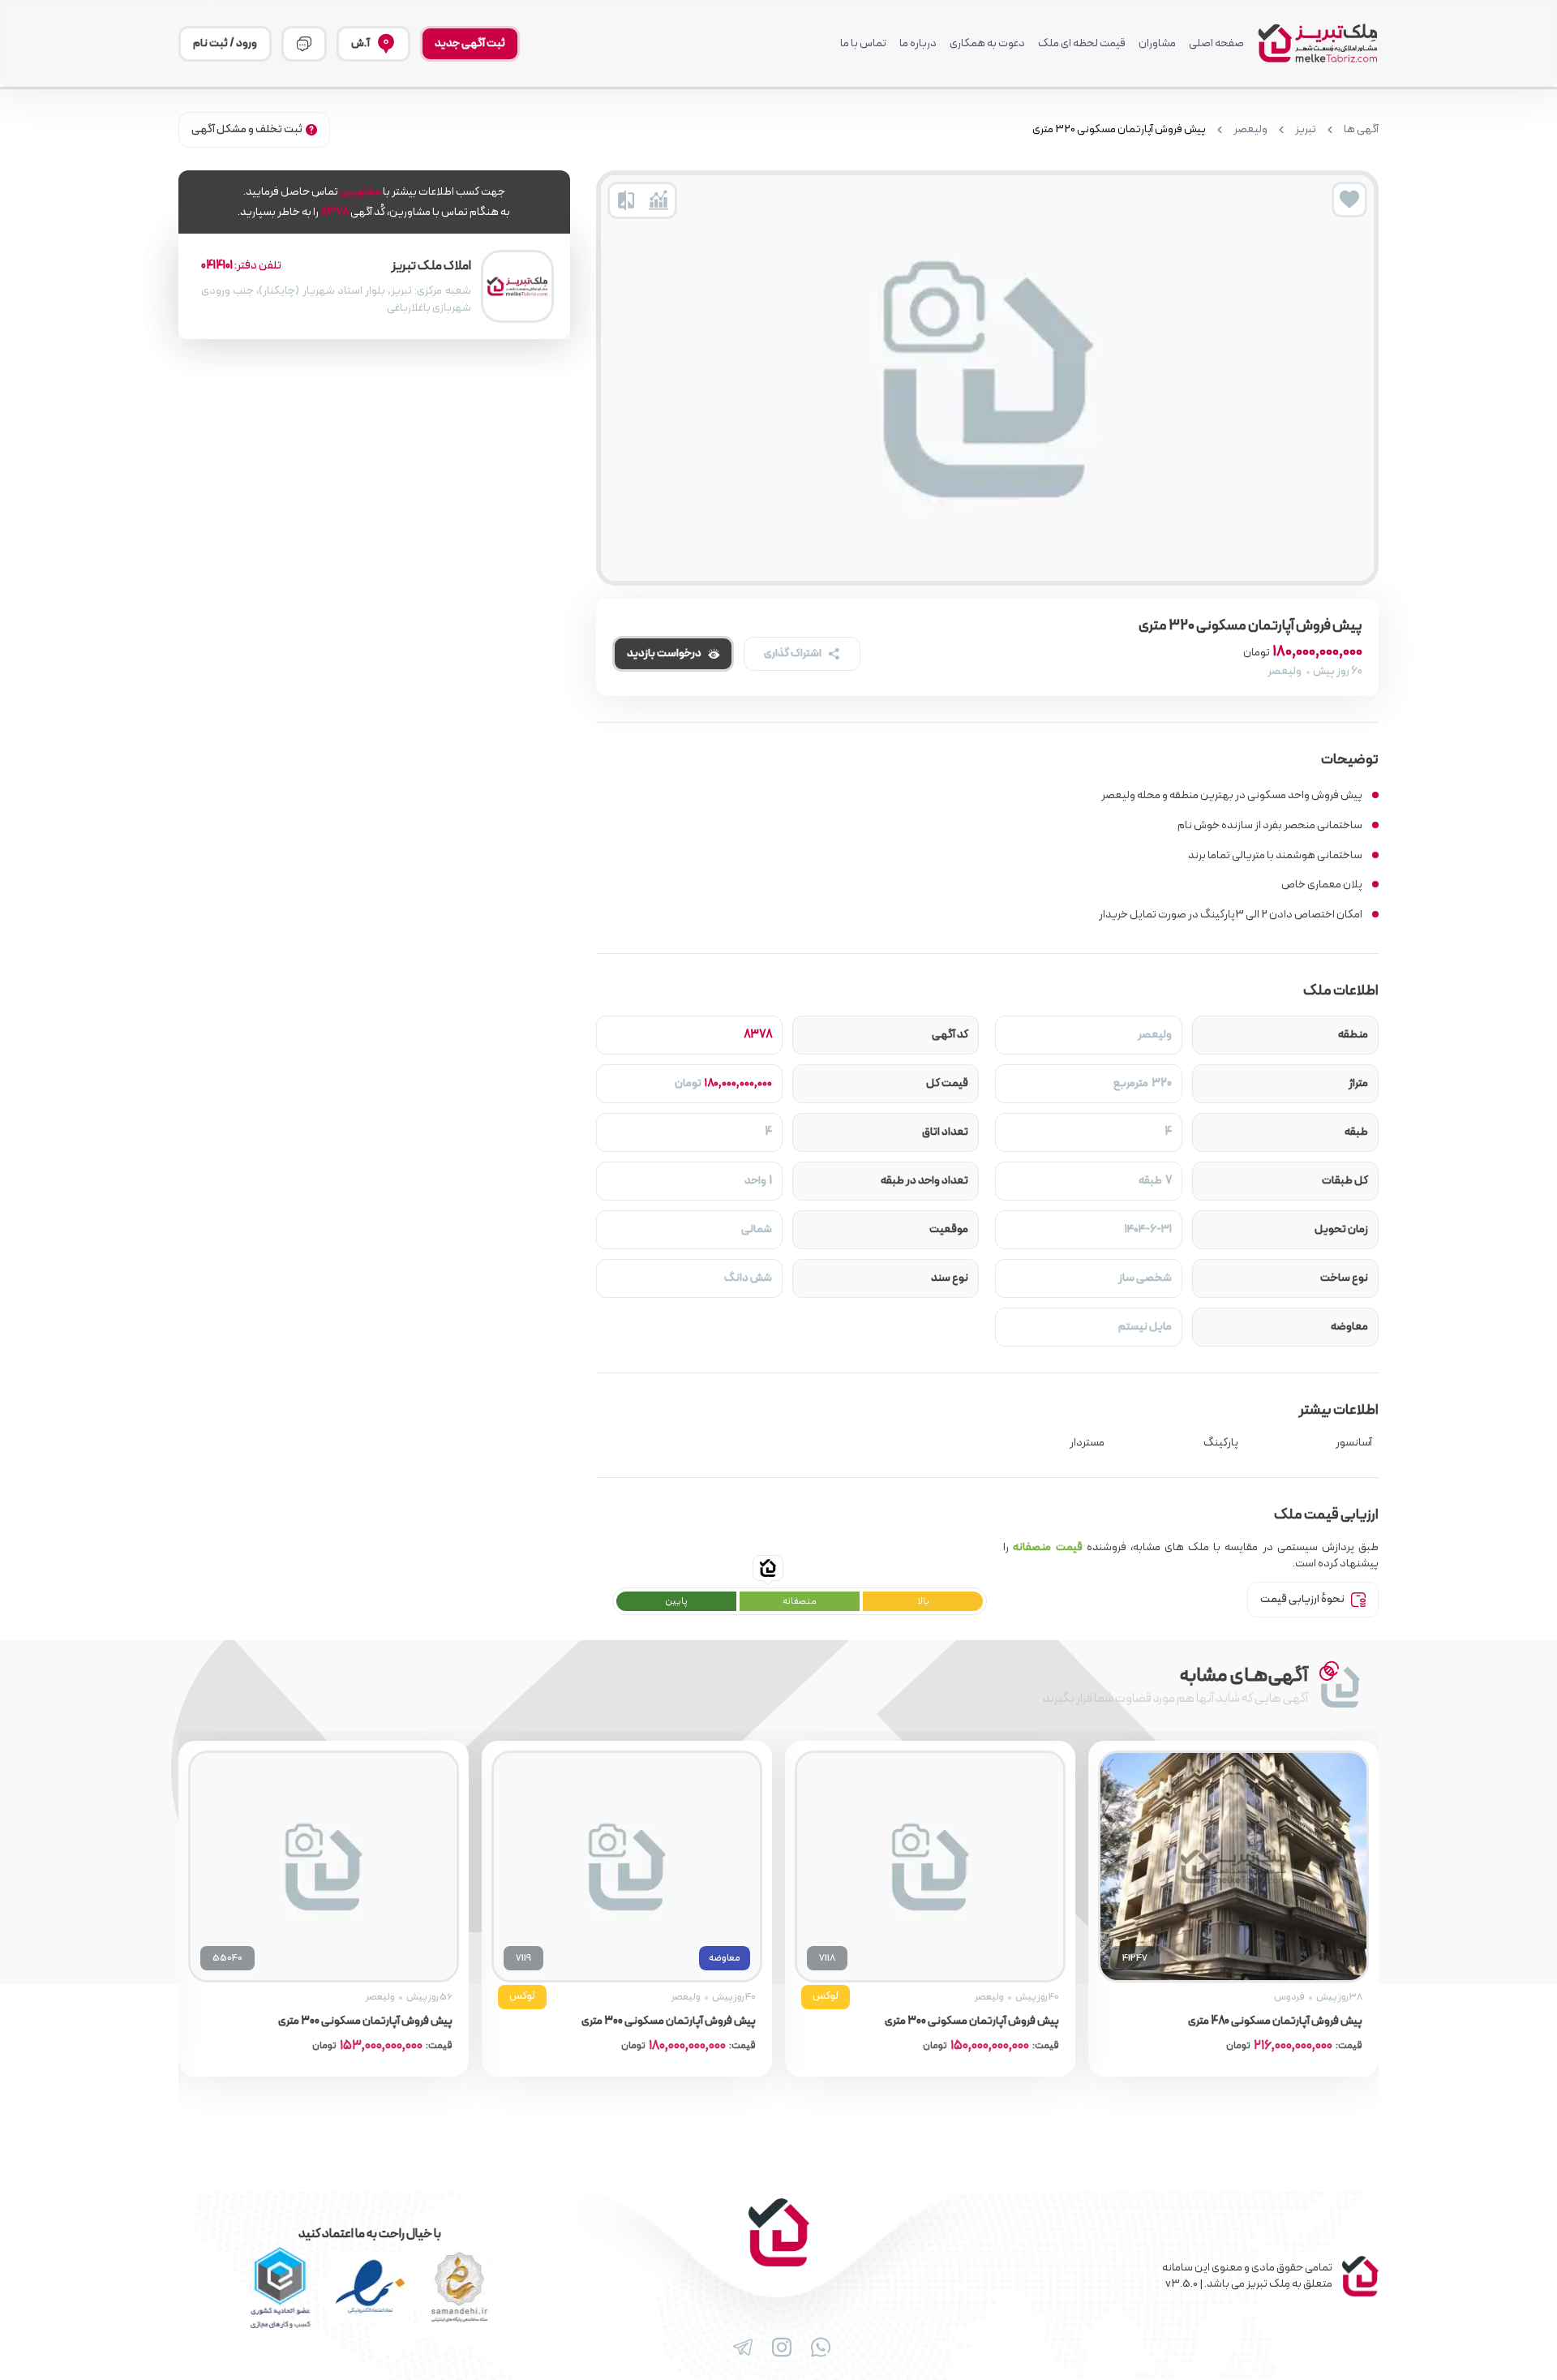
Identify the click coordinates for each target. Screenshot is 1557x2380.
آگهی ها (1361, 130)
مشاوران (1157, 44)
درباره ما (918, 44)
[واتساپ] (817, 2348)
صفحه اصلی (1216, 44)
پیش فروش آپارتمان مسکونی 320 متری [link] (1119, 130)
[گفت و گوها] (304, 44)
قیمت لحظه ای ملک (1082, 44)
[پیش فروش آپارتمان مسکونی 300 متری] (1180, 1867)
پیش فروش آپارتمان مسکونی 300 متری (1222, 2021)
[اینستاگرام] (778, 2348)
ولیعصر (1250, 130)
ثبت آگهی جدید (470, 43)
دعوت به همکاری (987, 44)
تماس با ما (863, 44)
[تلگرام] (740, 2348)
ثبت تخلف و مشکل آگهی (247, 129)
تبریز (1306, 130)
